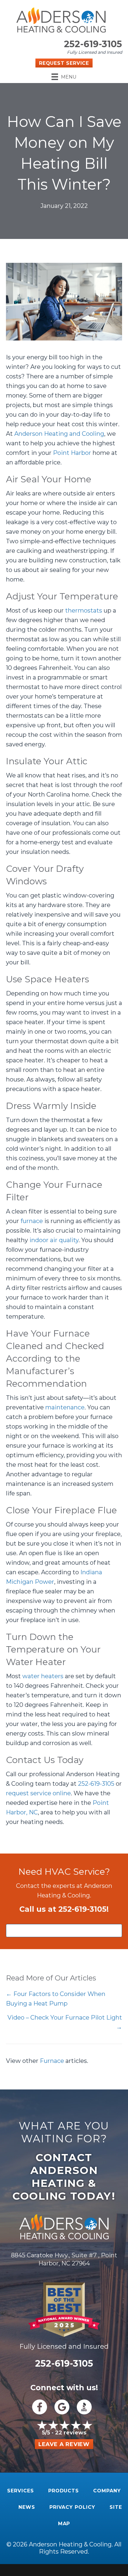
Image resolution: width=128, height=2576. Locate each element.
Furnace (52, 2061)
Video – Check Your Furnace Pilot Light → (65, 2022)
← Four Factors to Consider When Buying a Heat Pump (56, 1999)
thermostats (84, 610)
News (27, 2507)
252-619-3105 (93, 44)
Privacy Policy (72, 2507)
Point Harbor (72, 453)
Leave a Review (64, 2444)
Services (21, 2491)
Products (64, 2491)
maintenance (65, 1407)
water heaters (43, 1676)
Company (107, 2491)
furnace (32, 1221)
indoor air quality (54, 1240)
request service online (38, 1793)
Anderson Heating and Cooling (59, 434)
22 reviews (71, 2433)
